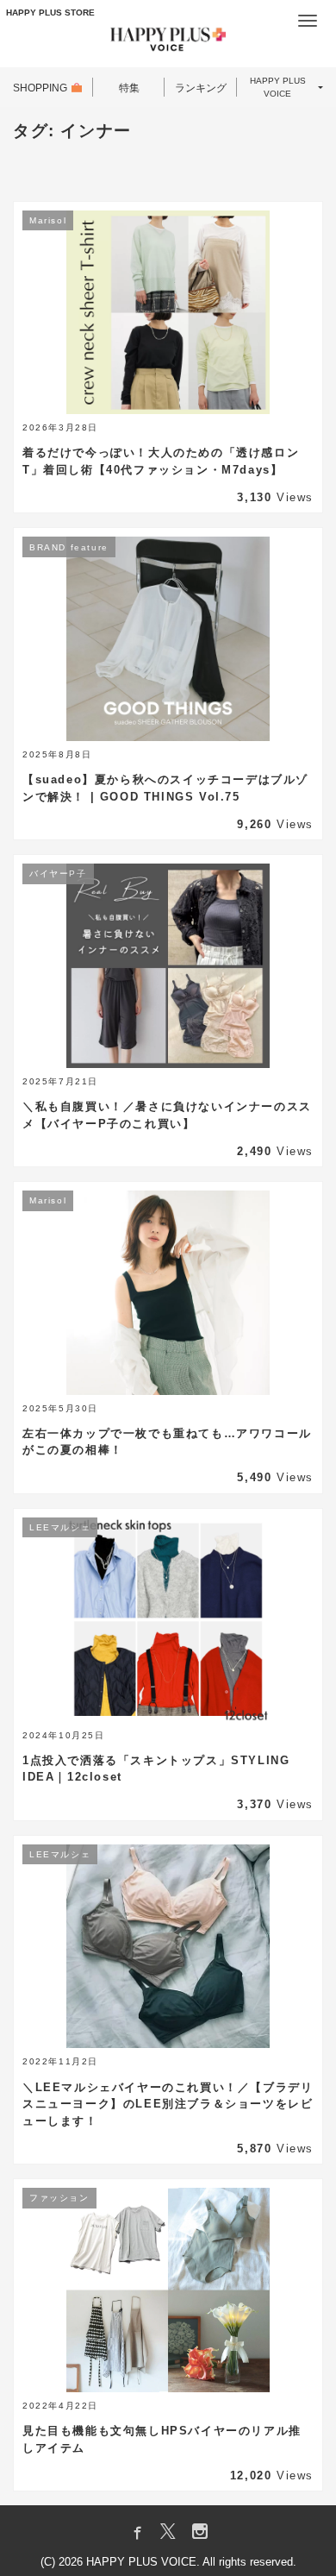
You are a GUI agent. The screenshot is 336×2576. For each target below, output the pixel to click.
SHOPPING (40, 88)
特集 (129, 88)
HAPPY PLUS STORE (50, 13)
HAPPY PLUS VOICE (278, 87)
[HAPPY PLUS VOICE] (168, 42)
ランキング (201, 88)
